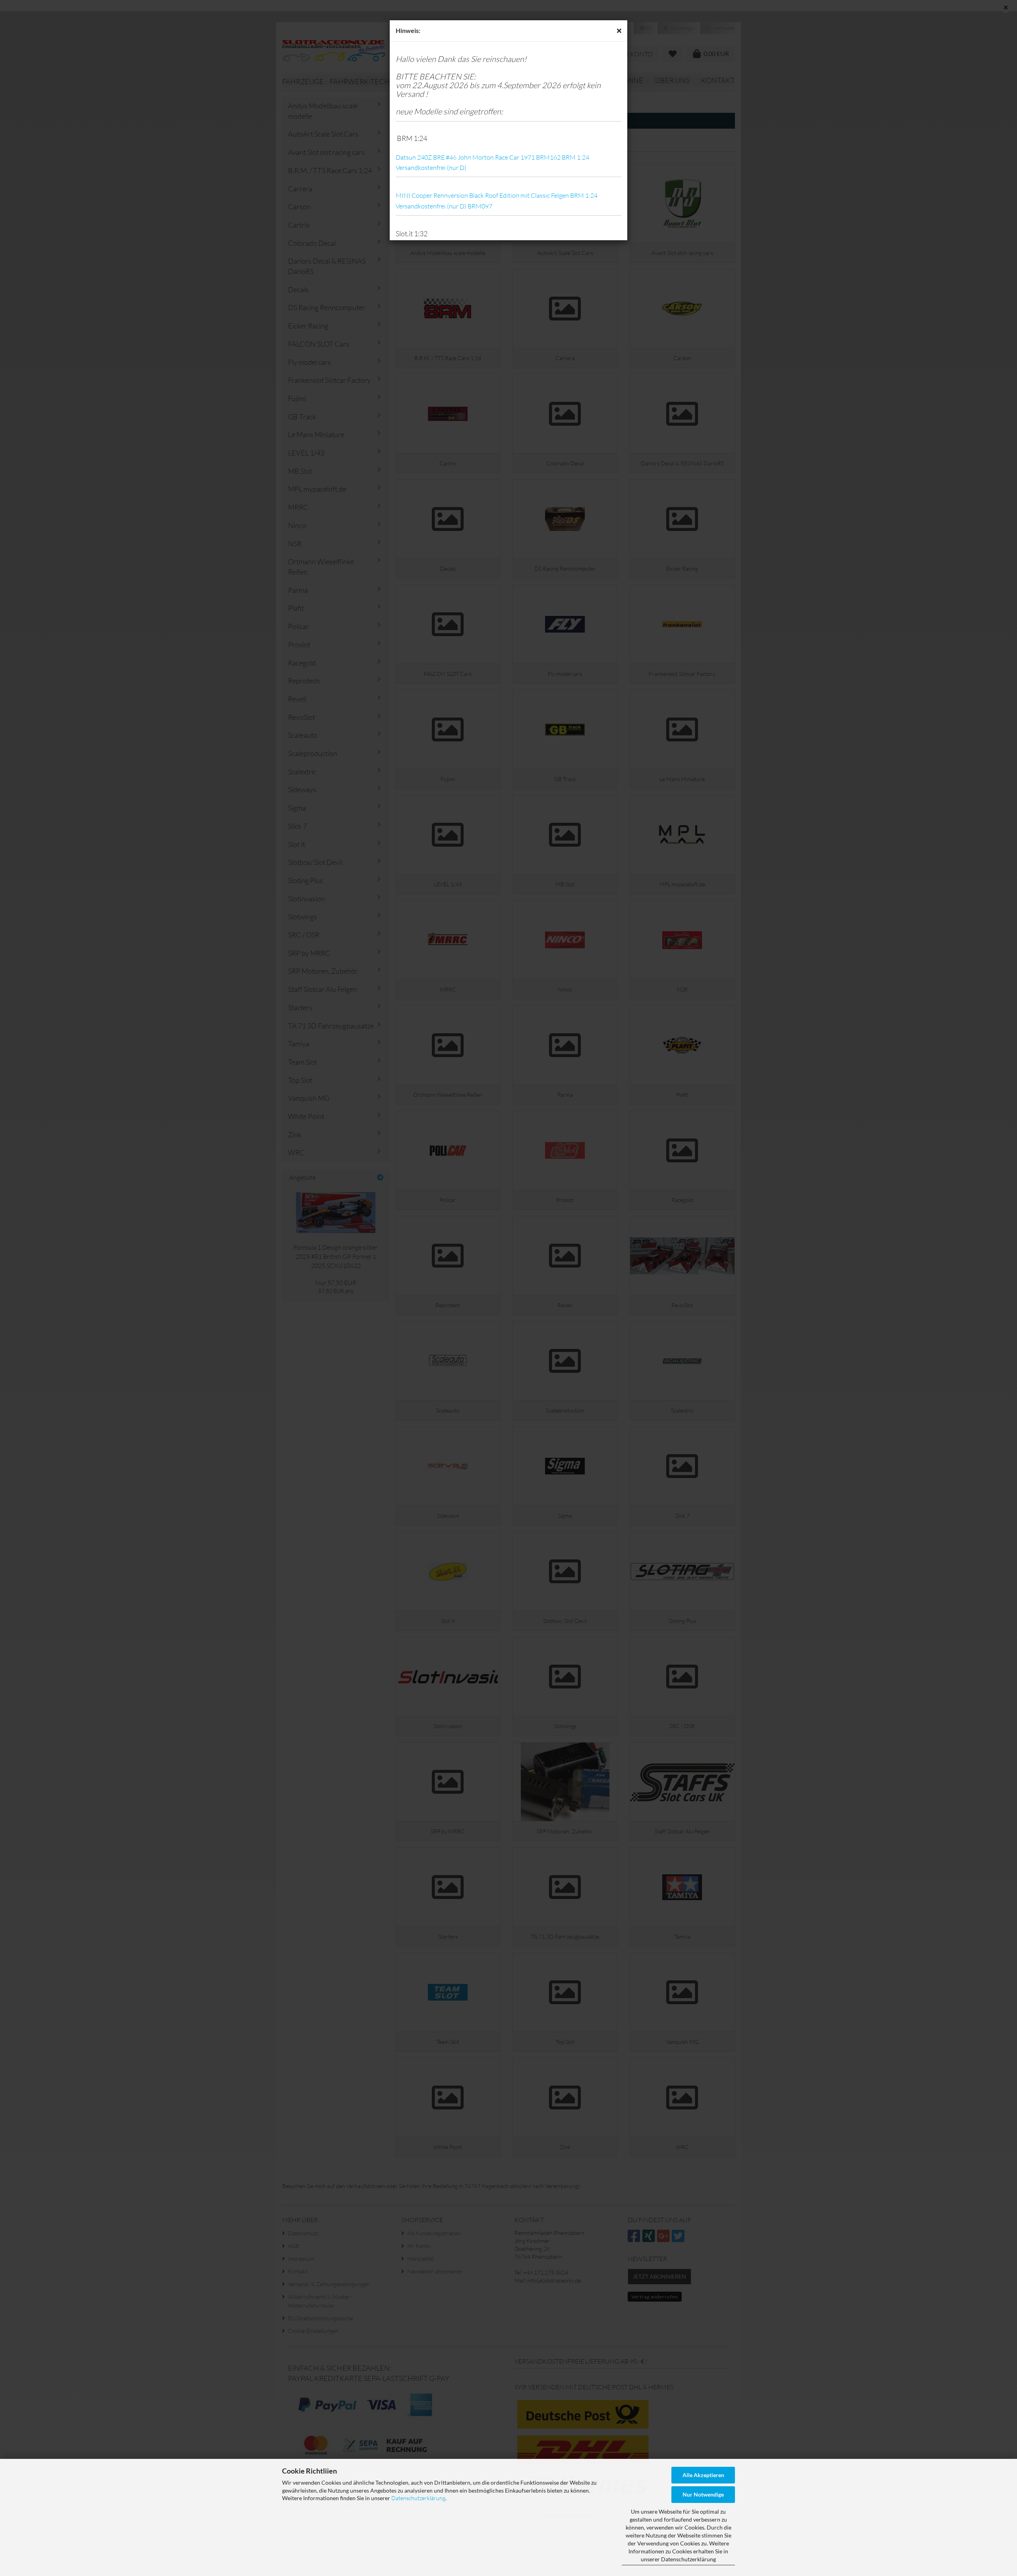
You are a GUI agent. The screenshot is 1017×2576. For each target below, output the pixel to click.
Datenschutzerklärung (418, 2498)
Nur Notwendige (703, 2494)
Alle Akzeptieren (703, 2475)
